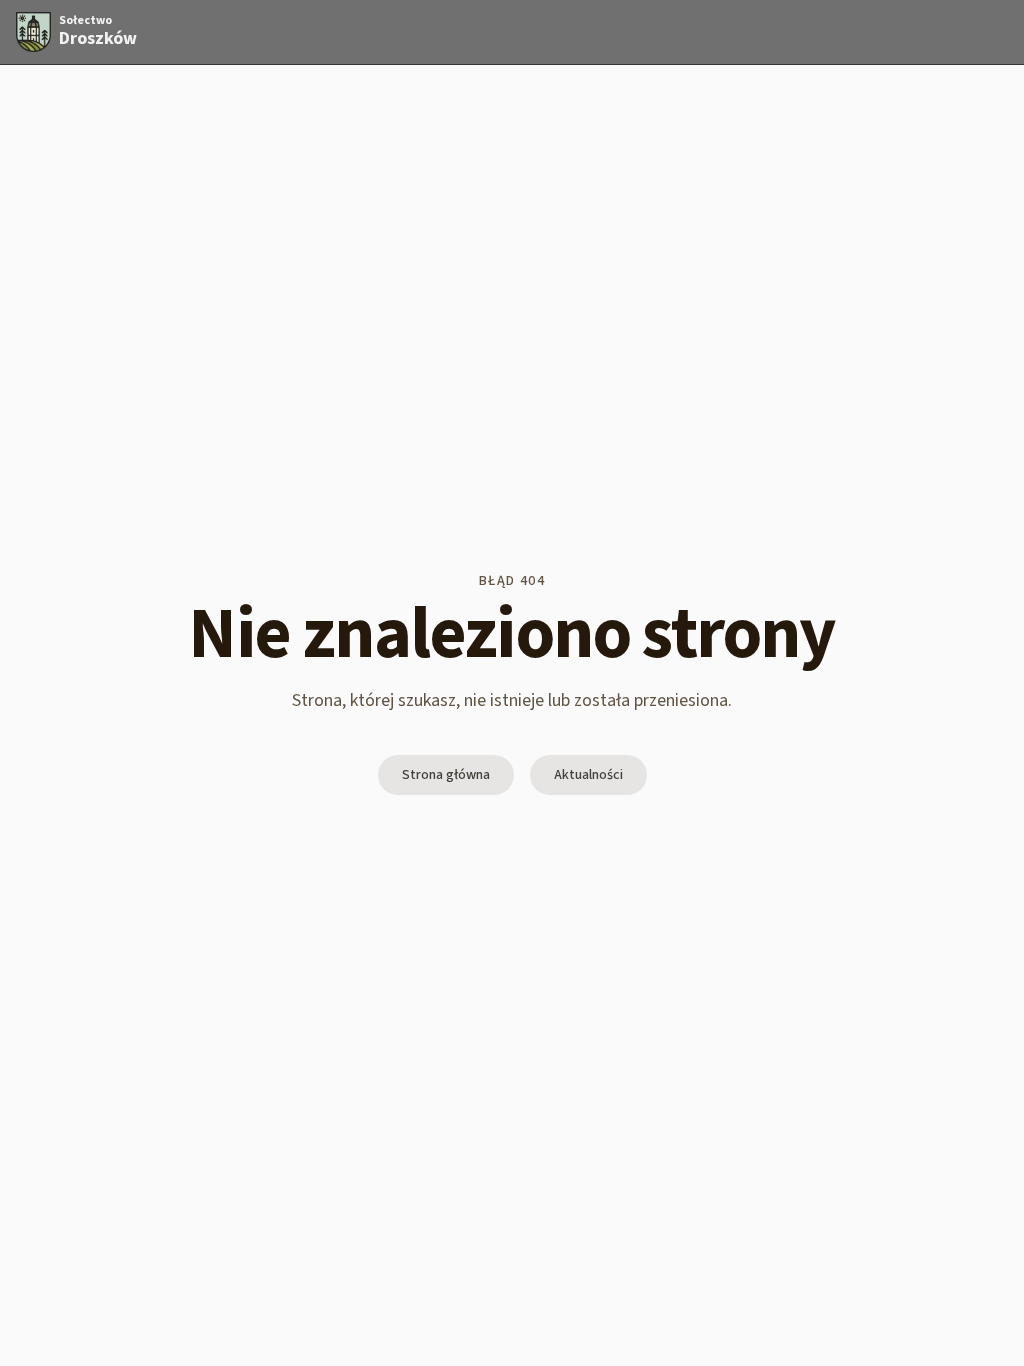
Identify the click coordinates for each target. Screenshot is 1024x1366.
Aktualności (588, 775)
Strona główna (446, 775)
